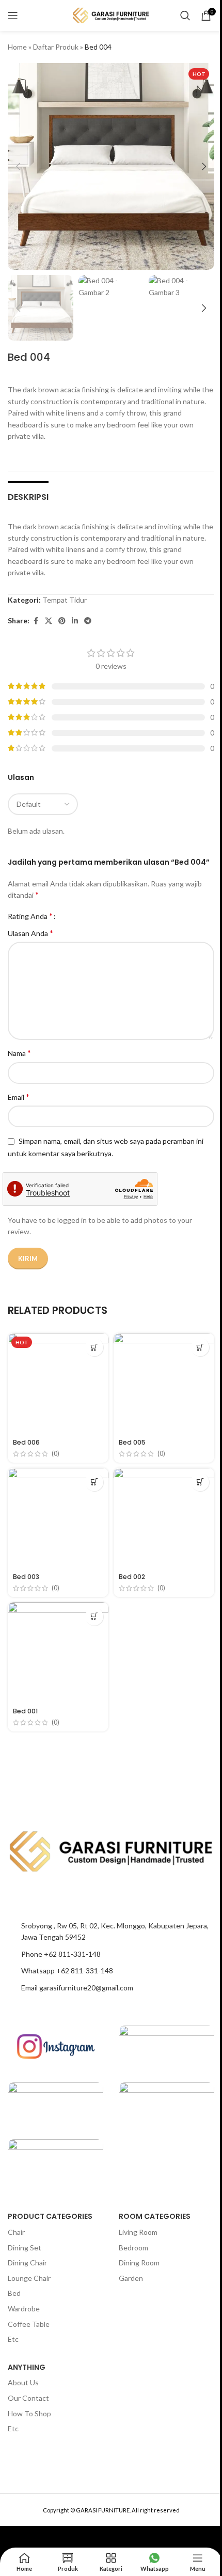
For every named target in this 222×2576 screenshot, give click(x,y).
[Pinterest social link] (62, 621)
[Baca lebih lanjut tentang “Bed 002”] (200, 1482)
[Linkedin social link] (75, 621)
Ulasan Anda (30, 933)
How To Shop (29, 2413)
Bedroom (133, 2248)
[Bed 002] (164, 1518)
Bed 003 (26, 1577)
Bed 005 (132, 1442)
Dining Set (25, 2248)
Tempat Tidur (65, 600)
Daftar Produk (56, 47)
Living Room (138, 2232)
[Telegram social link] (88, 621)
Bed (14, 2293)
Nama (19, 1053)
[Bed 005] (164, 1383)
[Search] (185, 16)
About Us (23, 2382)
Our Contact (28, 2398)
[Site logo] (111, 15)
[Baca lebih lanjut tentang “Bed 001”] (94, 1616)
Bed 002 (132, 1577)
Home (17, 47)
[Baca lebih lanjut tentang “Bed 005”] (200, 1347)
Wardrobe (24, 2309)
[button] (18, 166)
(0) (55, 1454)
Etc (13, 2339)
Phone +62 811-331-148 (61, 1954)
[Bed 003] (58, 1518)
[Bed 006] (58, 1383)
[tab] (28, 496)
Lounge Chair (29, 2278)
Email (19, 1097)
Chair (16, 2232)
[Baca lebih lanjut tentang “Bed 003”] (94, 1482)
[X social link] (49, 621)
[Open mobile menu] (13, 16)
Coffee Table (29, 2324)
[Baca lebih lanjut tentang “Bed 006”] (94, 1347)
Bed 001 (25, 1711)
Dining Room (139, 2263)
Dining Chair (27, 2263)
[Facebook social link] (36, 621)
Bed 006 (26, 1442)
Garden (131, 2278)
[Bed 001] (58, 1653)
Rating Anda (30, 916)
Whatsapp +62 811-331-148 (67, 1971)
